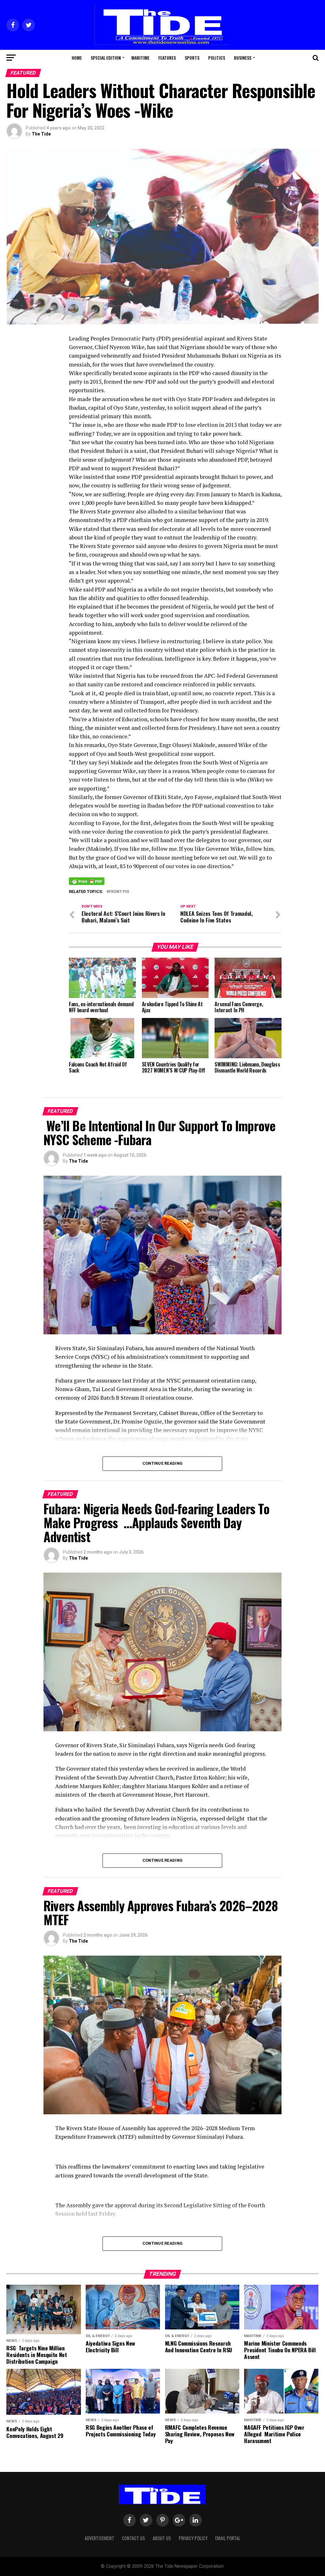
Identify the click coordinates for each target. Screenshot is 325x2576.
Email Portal (228, 2538)
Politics (217, 58)
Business (243, 58)
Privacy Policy (193, 2538)
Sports (192, 58)
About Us (162, 2538)
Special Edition (106, 58)
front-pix (119, 892)
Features (167, 58)
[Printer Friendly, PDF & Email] (87, 881)
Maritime (140, 58)
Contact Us (133, 2538)
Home (77, 58)
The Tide (41, 134)
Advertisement (99, 2538)
